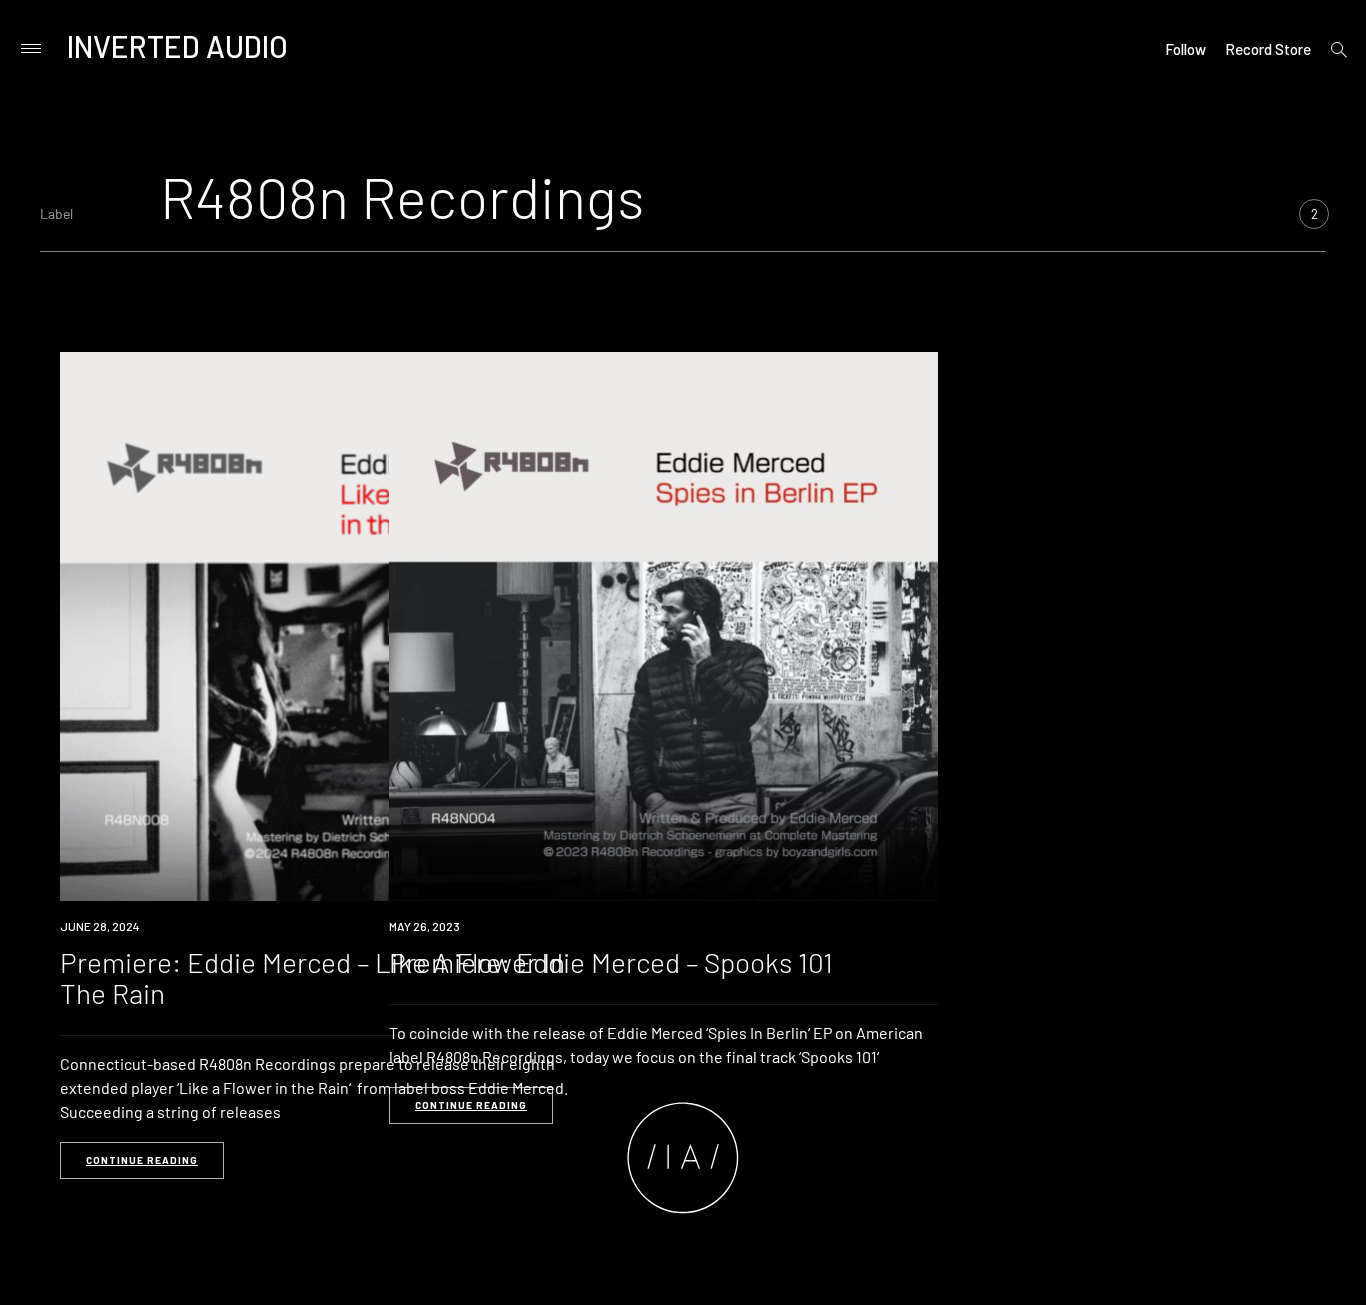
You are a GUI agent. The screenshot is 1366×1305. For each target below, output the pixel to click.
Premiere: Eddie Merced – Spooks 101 (611, 962)
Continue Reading (142, 1160)
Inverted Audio (177, 46)
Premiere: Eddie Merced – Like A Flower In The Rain (312, 977)
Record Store (1268, 49)
